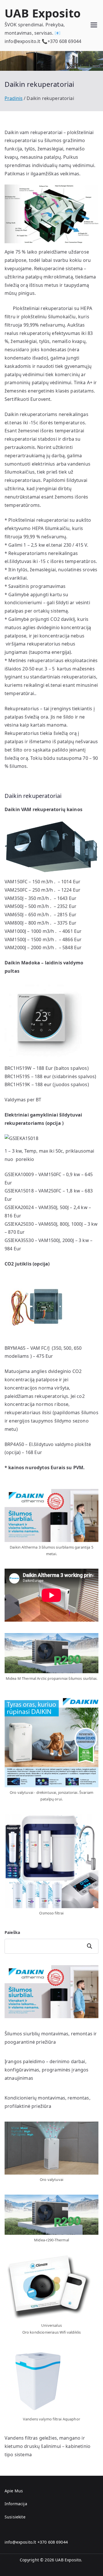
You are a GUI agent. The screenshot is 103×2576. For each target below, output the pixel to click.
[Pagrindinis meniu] (94, 26)
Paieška (12, 1932)
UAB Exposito (43, 13)
